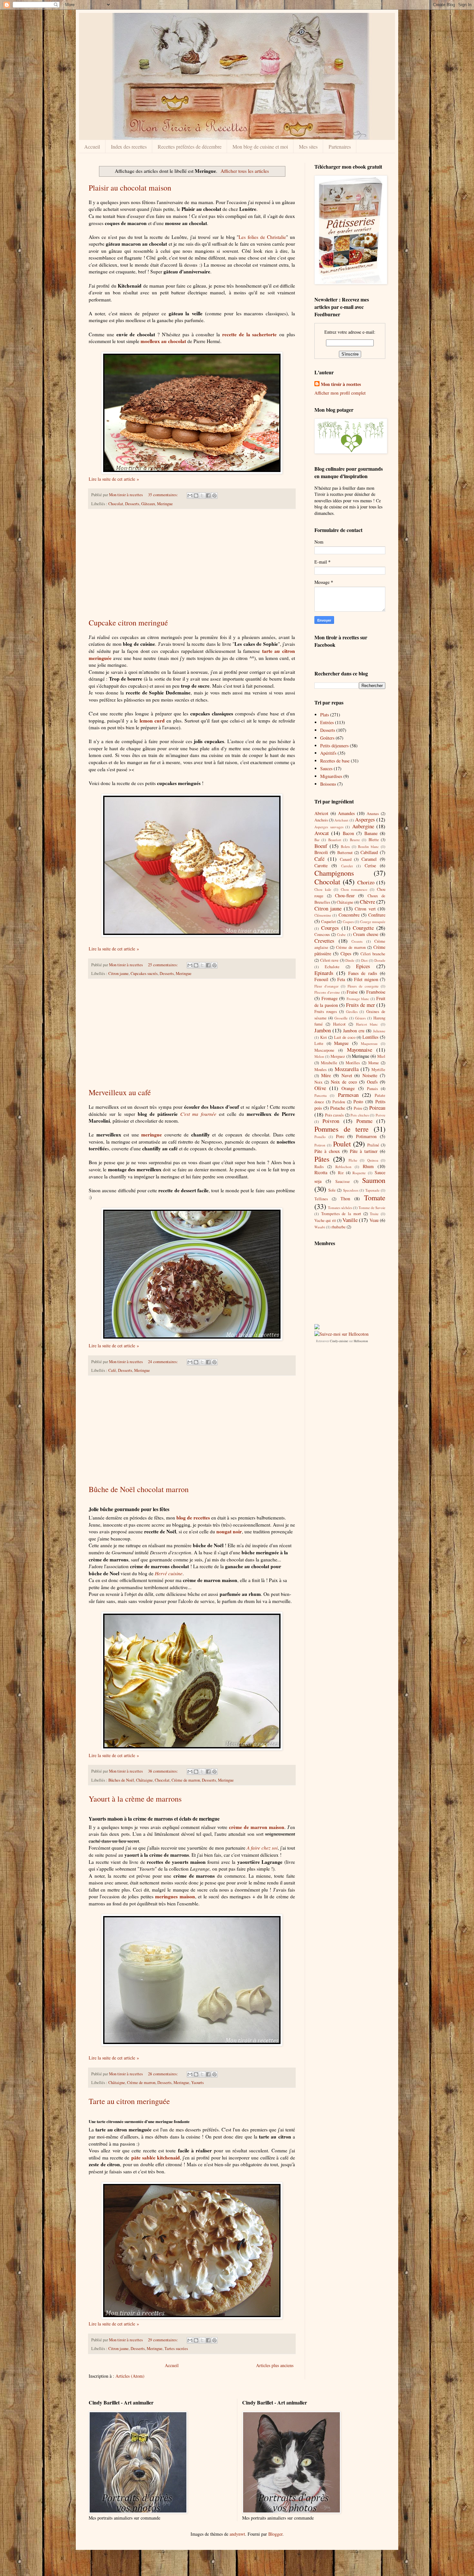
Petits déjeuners (334, 746)
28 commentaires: (163, 2074)
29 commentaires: (163, 2340)
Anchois (321, 820)
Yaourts (197, 2083)
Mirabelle (329, 1063)
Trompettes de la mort (341, 1214)
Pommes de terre (341, 1129)
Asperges (365, 819)
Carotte (321, 865)
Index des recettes (129, 147)
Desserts (132, 504)
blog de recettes (193, 1518)
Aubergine (363, 826)
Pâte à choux (327, 1151)
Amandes (346, 813)
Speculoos (351, 1190)
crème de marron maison (257, 1827)
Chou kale (323, 889)
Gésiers (360, 1018)
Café (112, 1370)
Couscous (322, 934)
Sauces (326, 768)
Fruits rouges (326, 1012)
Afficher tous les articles (245, 171)
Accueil (92, 147)
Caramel (369, 859)
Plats (325, 715)
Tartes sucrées (176, 2349)
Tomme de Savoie (372, 1208)
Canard (346, 859)
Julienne (379, 1031)
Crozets (357, 941)
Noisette (370, 1075)
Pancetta (321, 1095)
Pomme (364, 1121)
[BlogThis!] (196, 496)
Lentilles (370, 1037)
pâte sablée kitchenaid (156, 2158)
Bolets (345, 846)
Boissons (328, 784)
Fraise (352, 992)
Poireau (377, 1108)
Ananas (373, 814)
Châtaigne (144, 1780)
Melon (319, 1056)
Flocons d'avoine (327, 992)
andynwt (237, 2534)
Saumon (374, 1180)
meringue (152, 1135)
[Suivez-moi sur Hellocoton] (341, 1334)
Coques (348, 922)
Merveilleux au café (120, 1092)
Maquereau (369, 1043)
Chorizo (366, 882)
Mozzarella (347, 1069)
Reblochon (343, 1167)
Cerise (370, 865)
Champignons (334, 873)
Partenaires (340, 147)
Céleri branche (373, 954)
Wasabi (320, 1227)
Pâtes (322, 1159)
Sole (332, 1190)
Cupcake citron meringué (128, 623)
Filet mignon (366, 979)
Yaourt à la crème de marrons (135, 1799)
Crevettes (324, 941)
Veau (374, 1220)
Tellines (321, 1199)
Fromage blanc (358, 999)
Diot (364, 960)
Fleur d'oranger (326, 986)
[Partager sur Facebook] (208, 496)
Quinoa (373, 1160)
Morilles (353, 1063)
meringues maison (175, 1896)
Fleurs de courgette (363, 986)
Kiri (324, 1037)
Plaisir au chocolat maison (130, 188)
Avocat (322, 833)
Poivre (380, 1115)
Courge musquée (373, 922)
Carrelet (347, 866)
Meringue (165, 504)
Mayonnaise (360, 1050)
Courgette (363, 928)
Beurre (355, 840)
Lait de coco (345, 1037)
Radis (319, 1167)
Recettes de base (335, 761)
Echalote (332, 967)
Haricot (339, 1024)
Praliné (373, 1145)
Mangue (341, 1043)
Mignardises (331, 776)
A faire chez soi (262, 1848)
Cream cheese (366, 934)
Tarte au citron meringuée (129, 2101)
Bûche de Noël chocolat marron (139, 1489)
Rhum (368, 1166)
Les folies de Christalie (262, 237)
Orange (348, 1088)
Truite (374, 1214)
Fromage (330, 998)
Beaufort (335, 840)
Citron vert (365, 909)
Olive (320, 1088)
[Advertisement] (192, 563)
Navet (347, 1075)
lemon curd (152, 721)
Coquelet (329, 922)
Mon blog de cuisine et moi (260, 147)
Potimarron (366, 1136)
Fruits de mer (360, 1005)
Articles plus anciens (275, 2365)
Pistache (338, 1108)
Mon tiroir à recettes (341, 384)
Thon (345, 1199)
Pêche (353, 1160)
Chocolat (116, 504)
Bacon (348, 833)
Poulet (342, 1144)
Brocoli (321, 852)
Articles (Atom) (130, 2376)
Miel (381, 1056)
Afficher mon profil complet (340, 393)
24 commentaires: (163, 1362)
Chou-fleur (345, 895)
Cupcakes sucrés (144, 973)
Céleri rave (330, 960)
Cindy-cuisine (339, 1341)
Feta (341, 979)
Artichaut (341, 820)
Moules (321, 1070)
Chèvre (367, 902)
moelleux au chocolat (163, 341)
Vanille (350, 1220)
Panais (372, 1089)
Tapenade (372, 1190)
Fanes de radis (363, 973)
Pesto (358, 1101)
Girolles (352, 1012)
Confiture (377, 915)
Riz (341, 1173)
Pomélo (320, 1137)
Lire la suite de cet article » (114, 479)
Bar (317, 840)
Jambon (323, 1030)
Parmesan (348, 1095)
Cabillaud (369, 852)
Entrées (327, 722)
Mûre (326, 1075)
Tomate (375, 1197)
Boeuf (321, 846)
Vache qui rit (325, 1220)
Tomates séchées (340, 1208)
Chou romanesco (354, 889)
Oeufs (372, 1082)
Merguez (338, 1056)
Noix (318, 1082)
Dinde (350, 960)
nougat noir (229, 1531)
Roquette (359, 1173)
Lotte (319, 1043)
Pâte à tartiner (364, 1151)
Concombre (349, 915)
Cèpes (346, 954)
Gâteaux (148, 504)
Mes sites (308, 147)
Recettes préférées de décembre (190, 147)
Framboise (376, 992)
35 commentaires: (163, 495)
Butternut (345, 853)
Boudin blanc (368, 846)
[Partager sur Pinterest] (214, 496)
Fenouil (321, 979)
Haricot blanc (367, 1024)
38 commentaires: (163, 1771)
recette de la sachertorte (249, 334)
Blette (374, 840)
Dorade (380, 960)
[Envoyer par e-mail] (190, 496)
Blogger (275, 2534)
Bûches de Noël (121, 1780)
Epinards (324, 973)
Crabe (341, 934)
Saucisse (343, 1181)
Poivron (331, 1121)
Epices (363, 966)
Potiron (320, 1145)
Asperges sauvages (329, 827)
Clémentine (323, 915)
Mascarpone (324, 1050)
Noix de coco (344, 1082)
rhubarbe (339, 1227)
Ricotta (321, 1172)
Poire (358, 1108)
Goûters (327, 738)
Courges (330, 928)
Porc (340, 1136)
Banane (371, 833)
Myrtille (378, 1070)
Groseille (341, 1018)
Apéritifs (328, 753)
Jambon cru (354, 1031)
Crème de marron (186, 1780)
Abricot (321, 813)
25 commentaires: (163, 965)
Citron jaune (118, 973)
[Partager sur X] (202, 496)
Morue (374, 1063)
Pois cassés (335, 1115)
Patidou (339, 1102)
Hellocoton (361, 1341)
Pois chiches (360, 1115)
